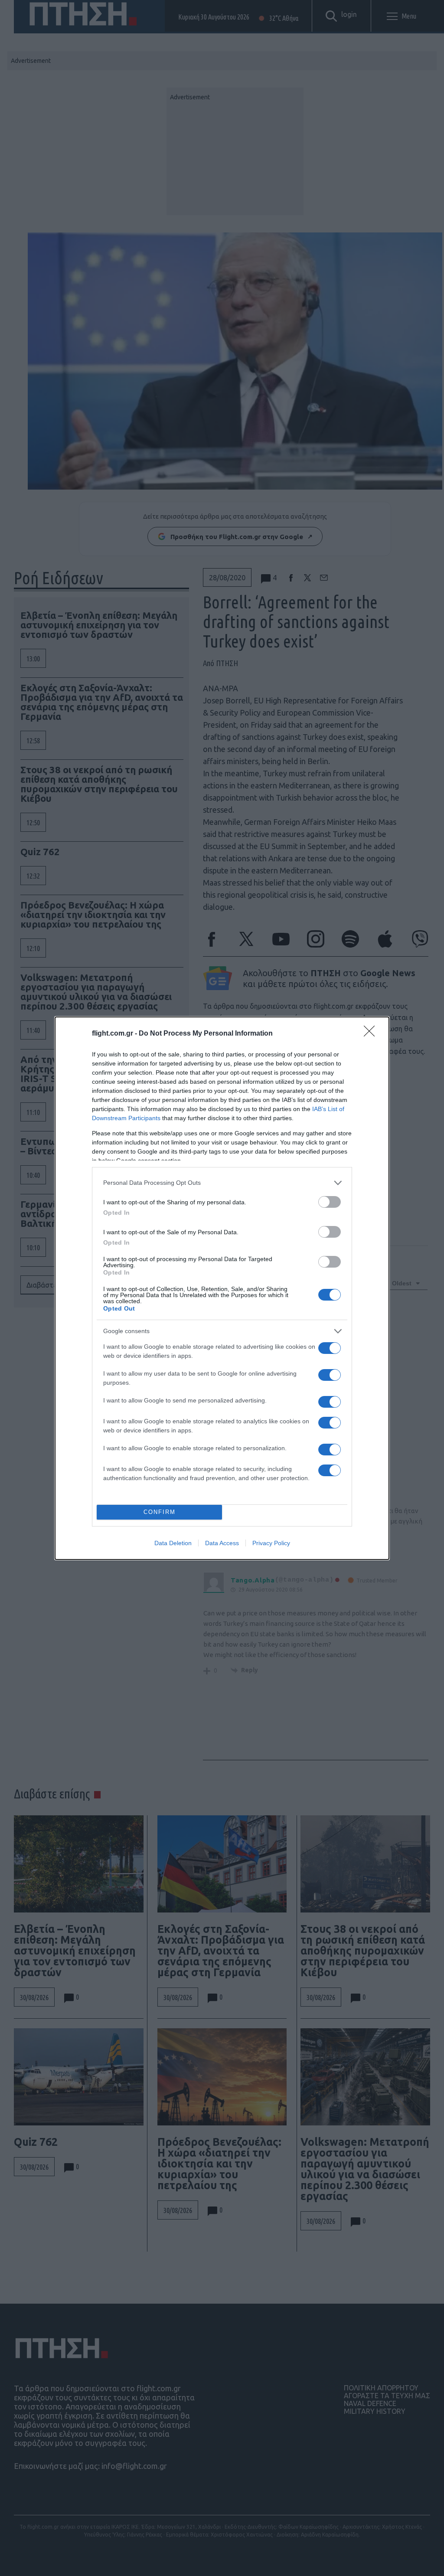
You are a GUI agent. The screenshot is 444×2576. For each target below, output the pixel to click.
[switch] (330, 1202)
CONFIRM (160, 1512)
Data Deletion (173, 1543)
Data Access (222, 1543)
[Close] (372, 1034)
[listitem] (222, 1183)
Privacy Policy (271, 1543)
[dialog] (222, 1288)
